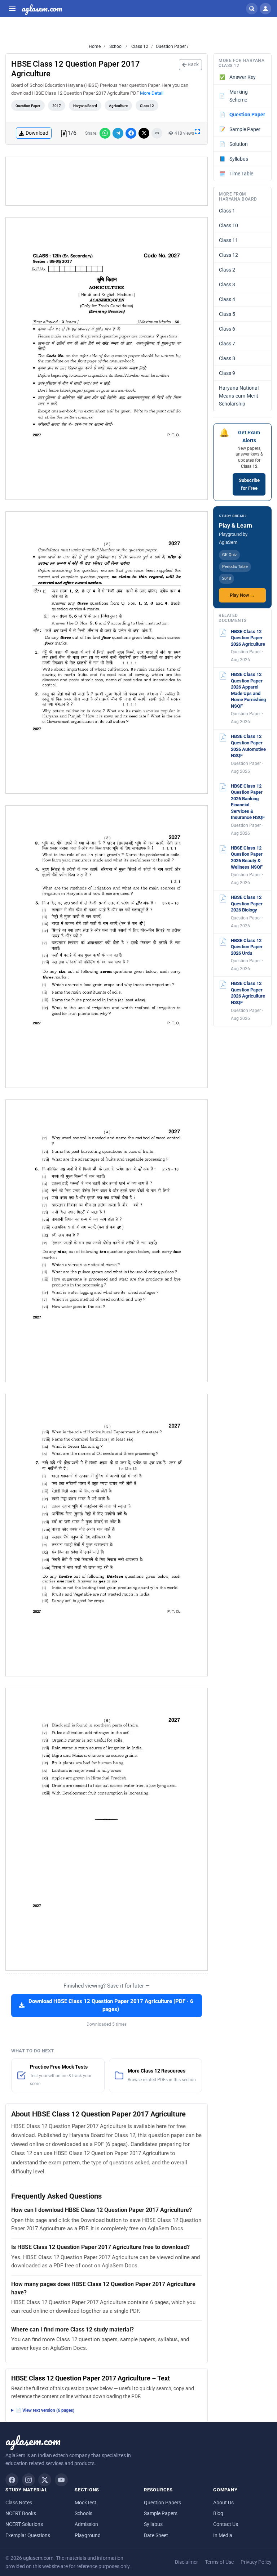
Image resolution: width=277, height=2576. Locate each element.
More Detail (152, 93)
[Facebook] (12, 2480)
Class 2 (227, 270)
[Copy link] (157, 133)
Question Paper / (172, 46)
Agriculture (118, 106)
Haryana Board (85, 106)
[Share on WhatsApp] (105, 133)
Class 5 (227, 314)
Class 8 (227, 358)
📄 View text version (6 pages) (45, 2410)
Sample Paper (240, 129)
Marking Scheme (233, 96)
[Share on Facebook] (131, 133)
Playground (88, 2535)
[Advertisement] (107, 181)
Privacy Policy (256, 2562)
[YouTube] (61, 2480)
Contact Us (226, 2524)
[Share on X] (144, 133)
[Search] (252, 9)
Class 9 (227, 373)
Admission (86, 2524)
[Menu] (12, 9)
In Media (223, 2535)
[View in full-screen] (197, 131)
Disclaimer (186, 2562)
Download (37, 133)
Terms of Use (219, 2562)
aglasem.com (42, 9)
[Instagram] (28, 2480)
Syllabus (234, 159)
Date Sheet (156, 2535)
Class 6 (227, 329)
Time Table (236, 174)
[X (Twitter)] (45, 2480)
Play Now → (242, 595)
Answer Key (238, 77)
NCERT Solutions (24, 2524)
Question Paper (28, 106)
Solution (234, 144)
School (115, 46)
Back (193, 64)
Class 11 (228, 240)
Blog (218, 2513)
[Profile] (265, 9)
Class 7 (227, 344)
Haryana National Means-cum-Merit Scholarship (239, 396)
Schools (83, 2513)
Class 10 (228, 225)
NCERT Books (21, 2513)
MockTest (85, 2503)
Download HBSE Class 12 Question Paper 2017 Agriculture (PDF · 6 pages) (111, 2005)
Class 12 (139, 46)
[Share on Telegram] (118, 133)
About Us (223, 2503)
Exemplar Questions (28, 2535)
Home (95, 46)
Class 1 (227, 211)
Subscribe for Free (249, 484)
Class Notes (19, 2503)
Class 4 (227, 299)
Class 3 (227, 285)
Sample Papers (161, 2513)
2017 (57, 106)
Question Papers (162, 2503)
